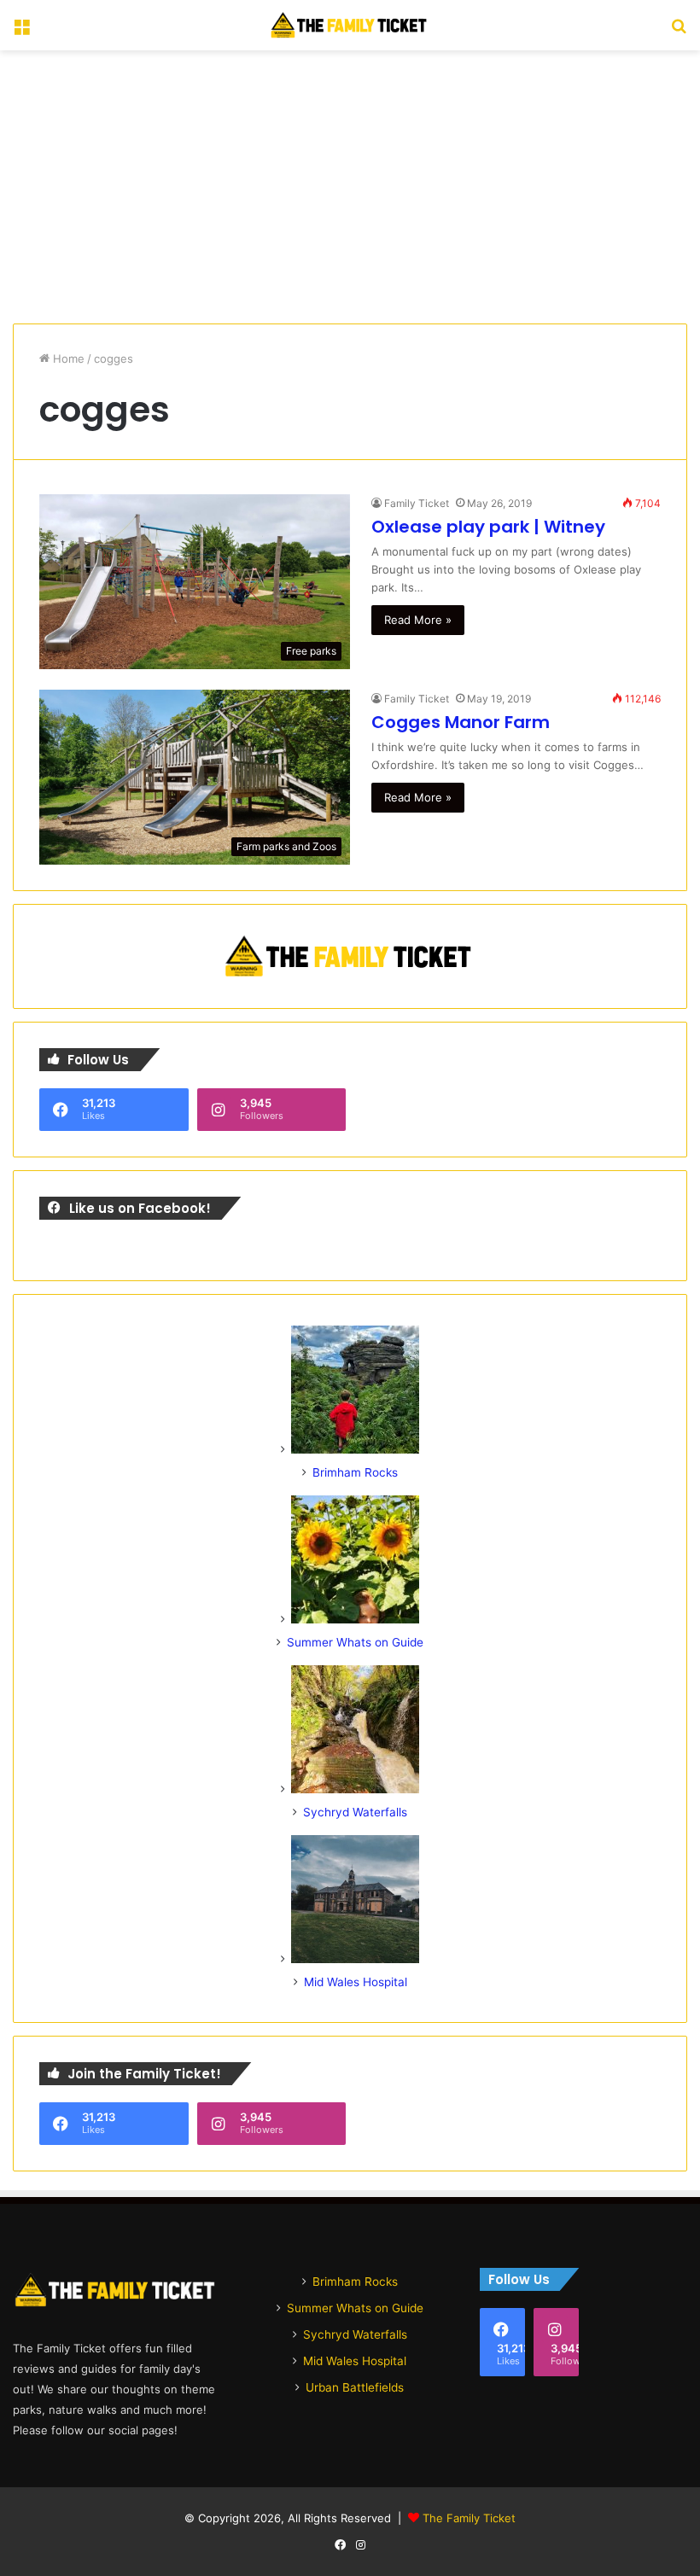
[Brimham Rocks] (355, 1449)
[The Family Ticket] (350, 25)
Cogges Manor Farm (461, 722)
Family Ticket (417, 503)
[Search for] (679, 32)
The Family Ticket (469, 2518)
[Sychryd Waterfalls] (355, 1789)
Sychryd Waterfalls (355, 1812)
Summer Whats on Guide (355, 1642)
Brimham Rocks (355, 1472)
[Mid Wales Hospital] (355, 1959)
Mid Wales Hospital (356, 1982)
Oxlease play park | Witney (488, 527)
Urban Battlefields (355, 2387)
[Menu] (21, 32)
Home (67, 358)
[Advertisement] (350, 187)
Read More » (418, 620)
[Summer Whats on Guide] (355, 1619)
